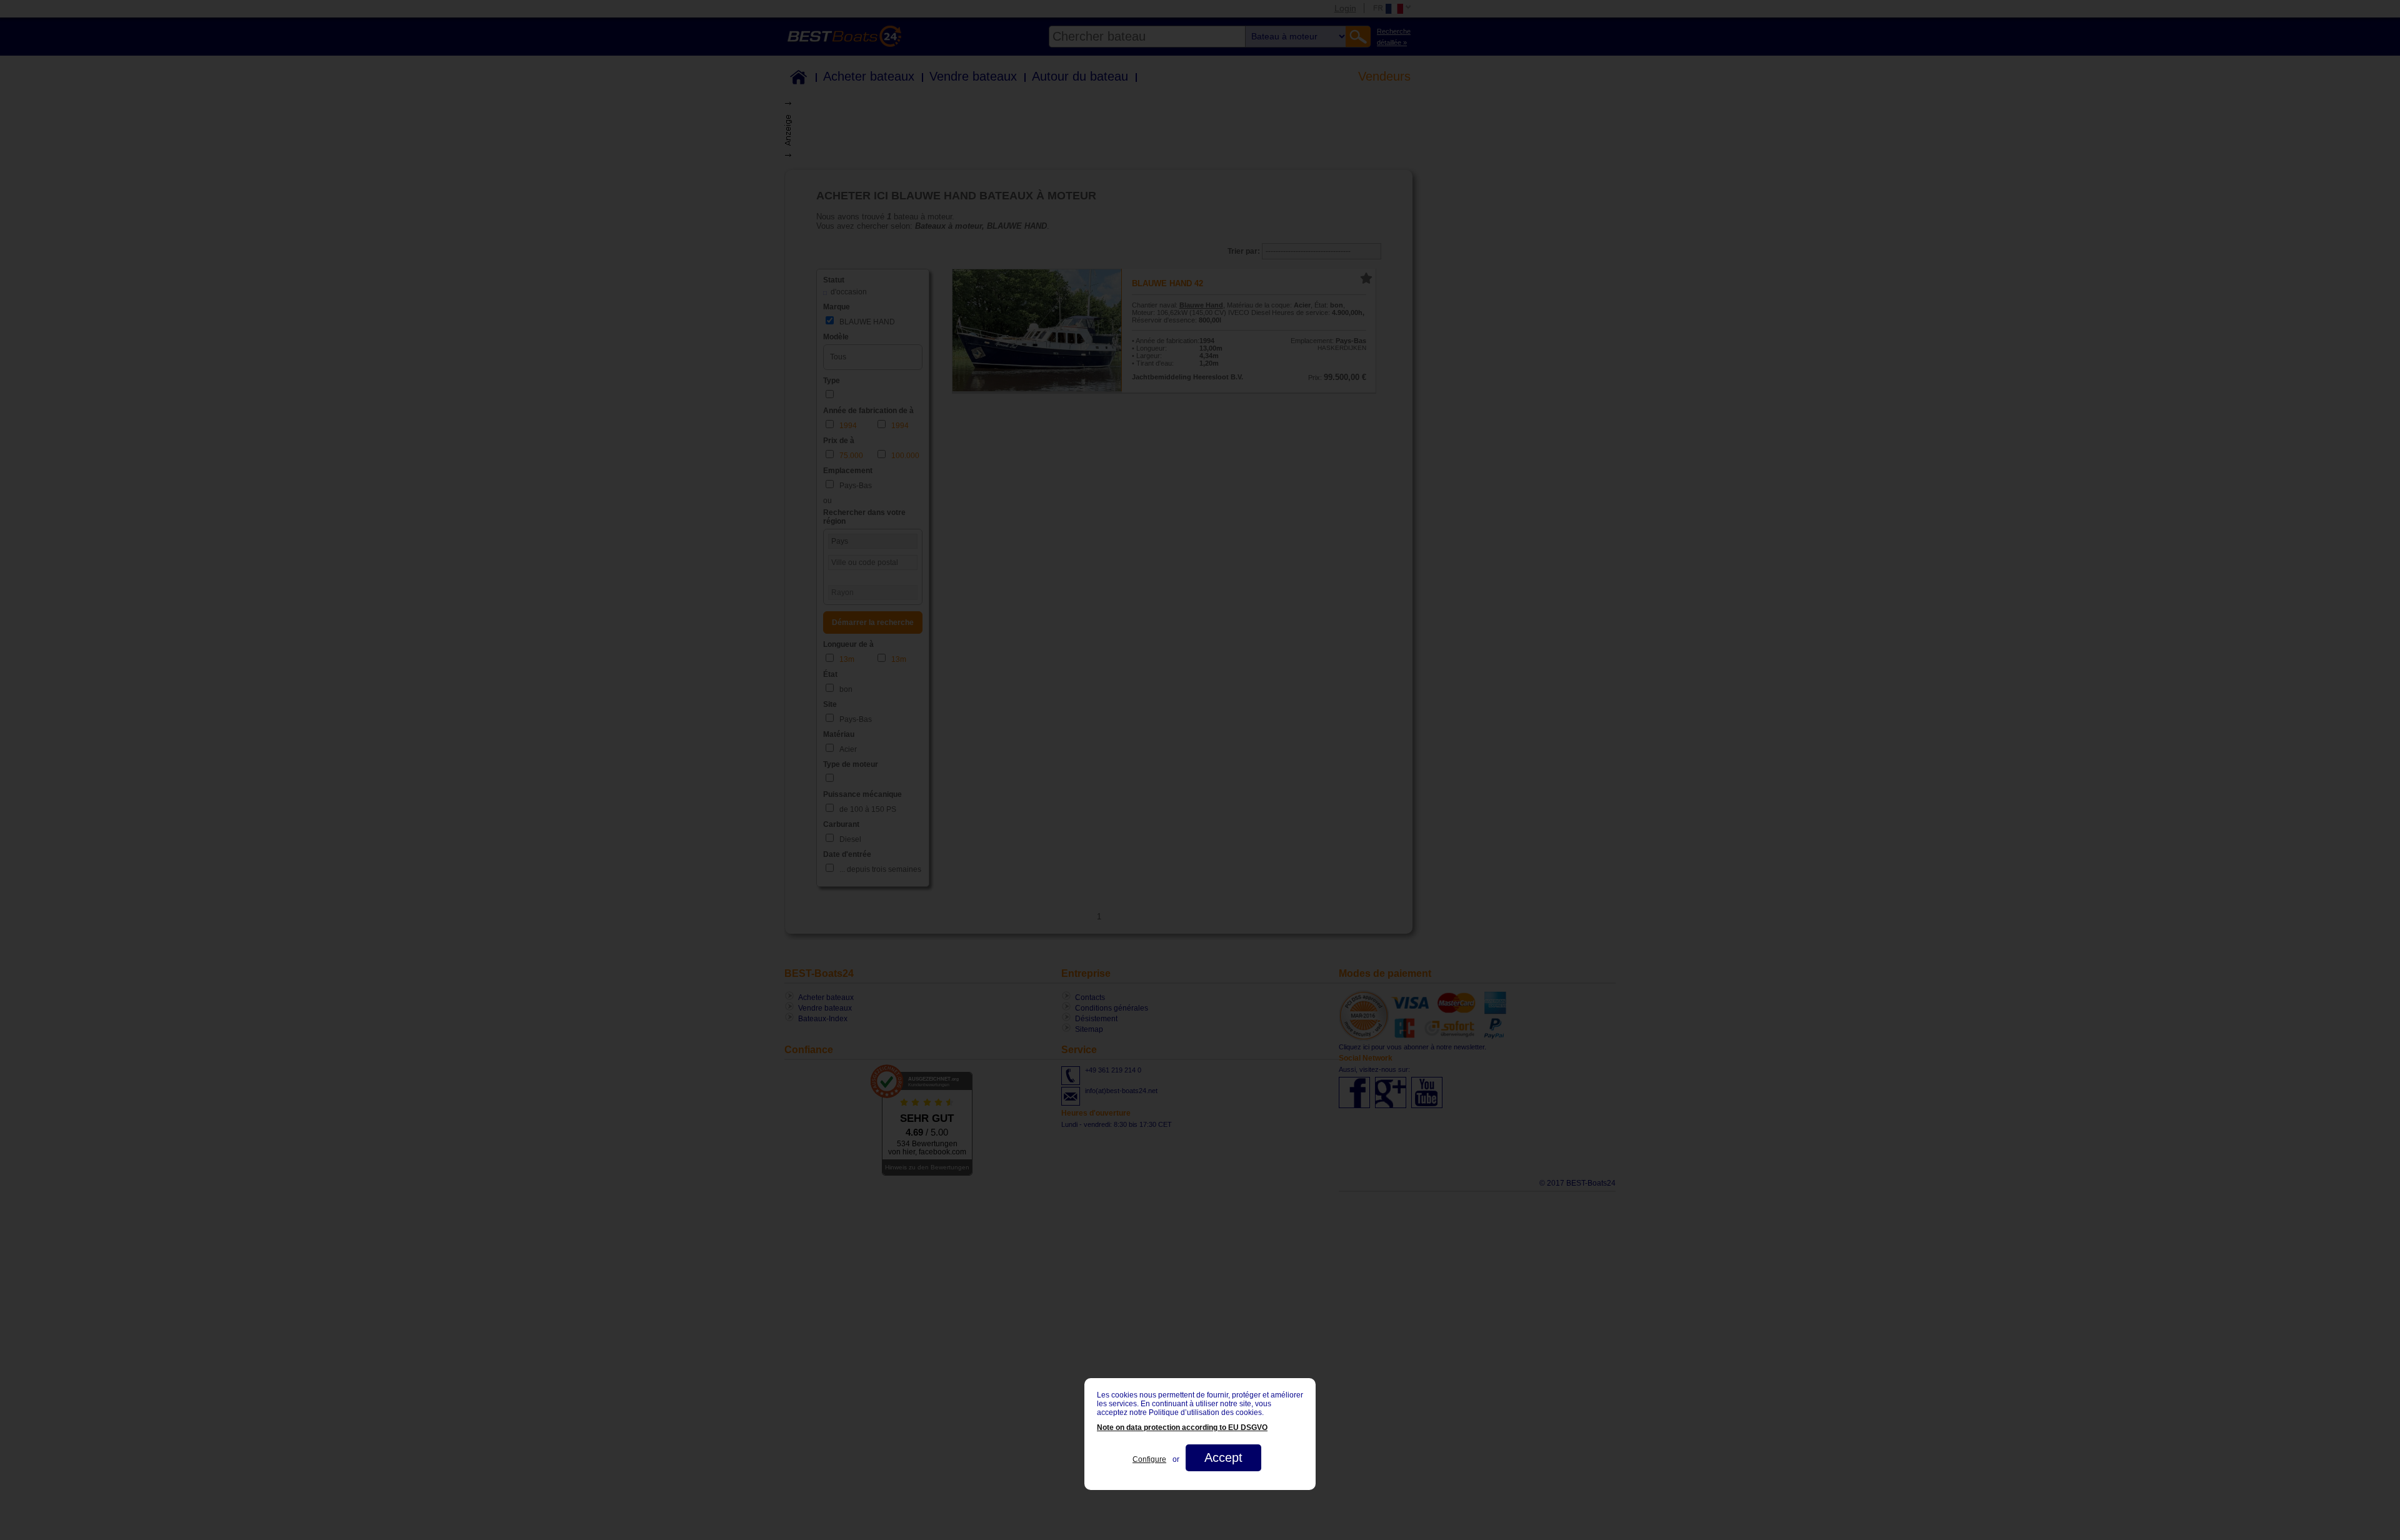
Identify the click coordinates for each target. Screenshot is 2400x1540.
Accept (1223, 1457)
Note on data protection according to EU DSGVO (1182, 1427)
